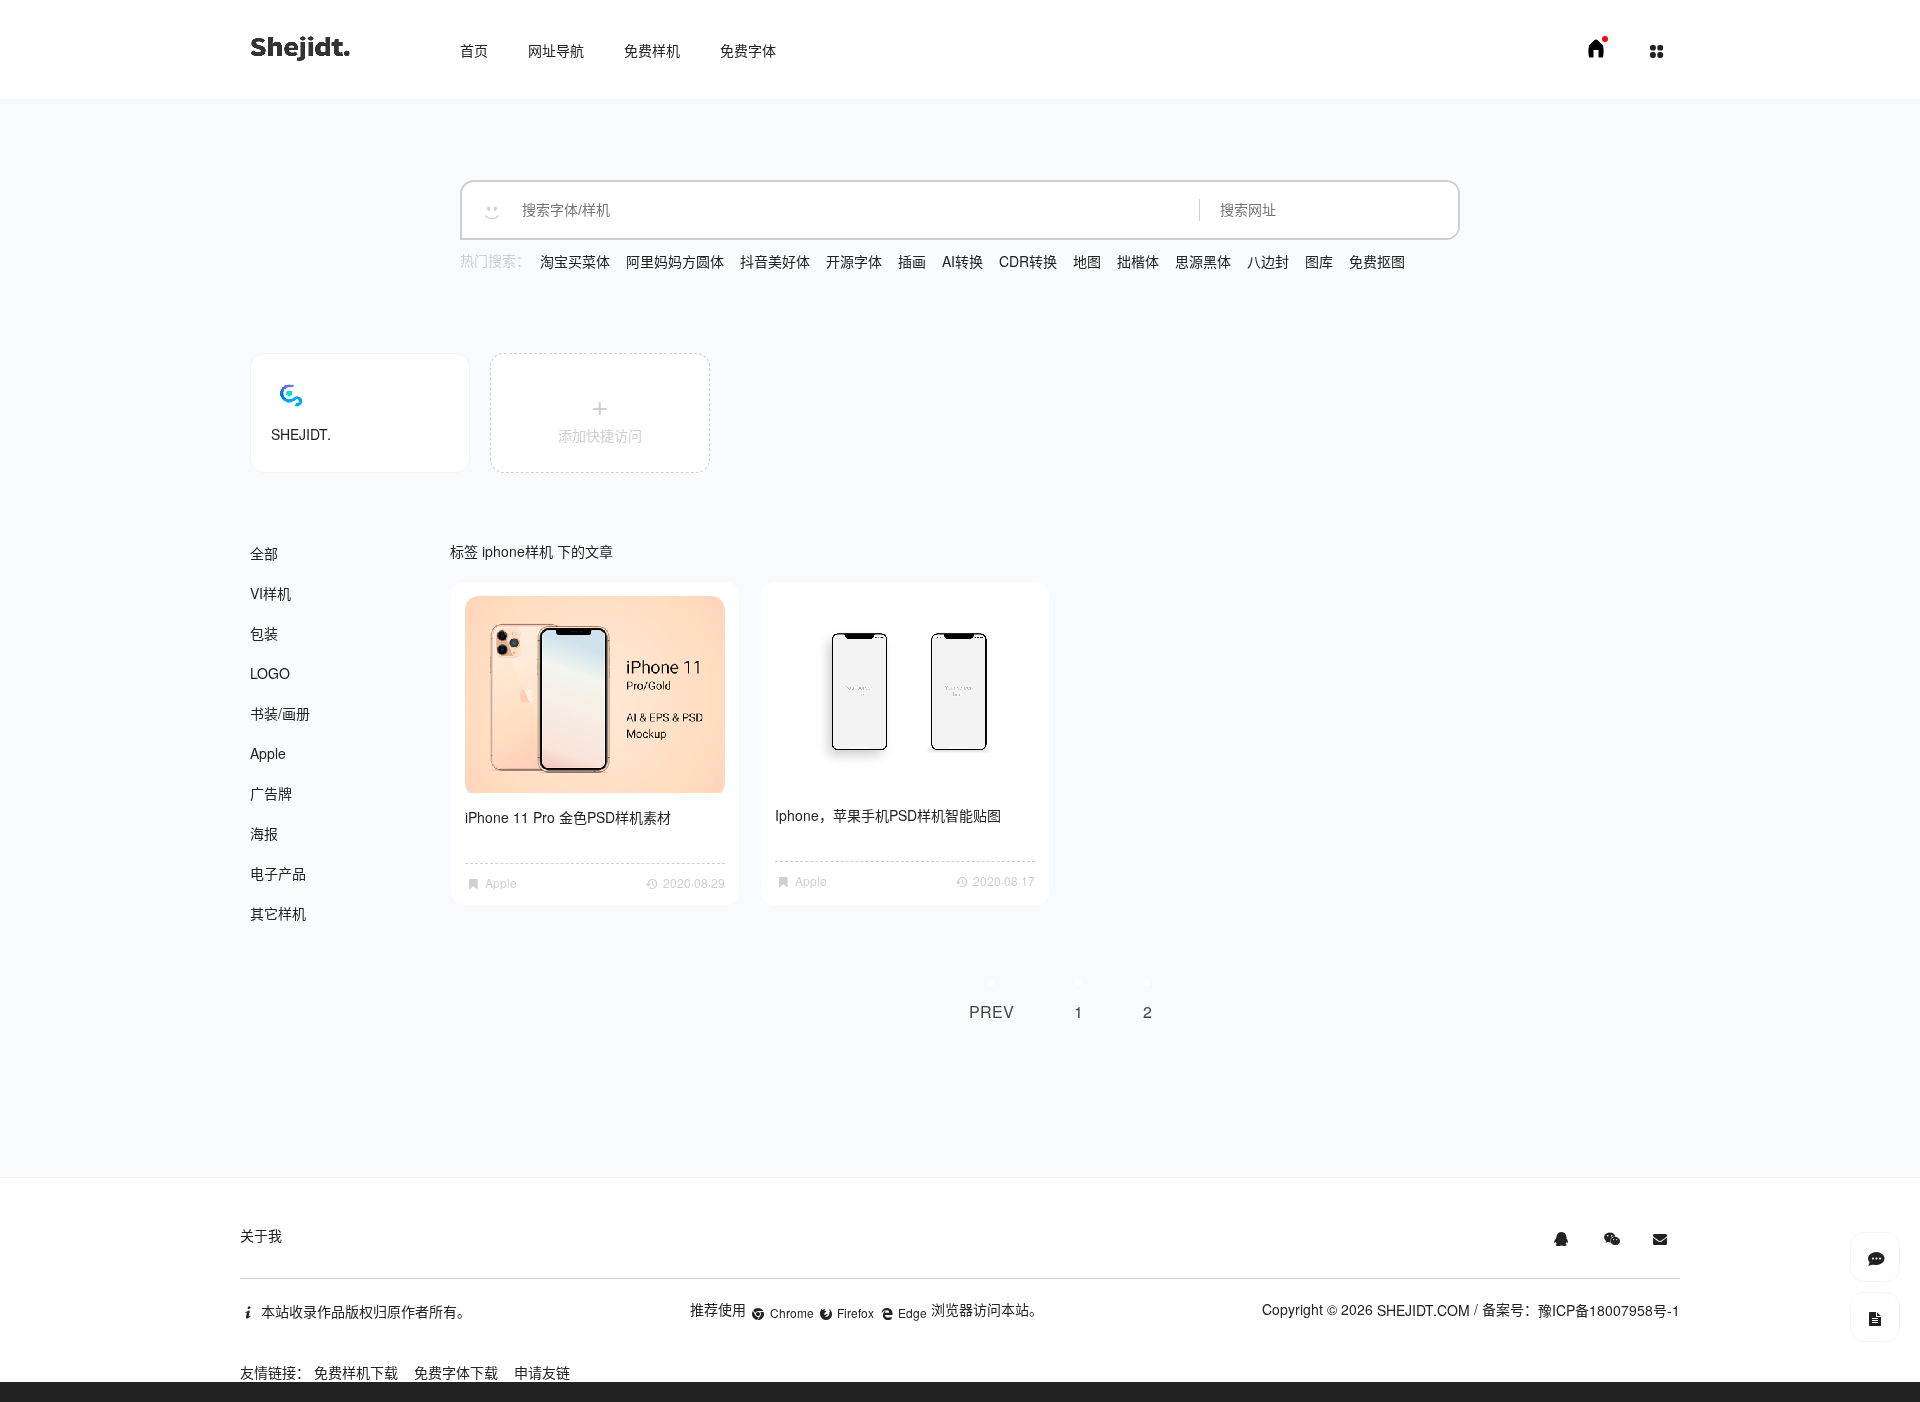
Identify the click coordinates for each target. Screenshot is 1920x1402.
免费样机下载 (356, 1372)
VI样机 (270, 593)
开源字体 (854, 261)
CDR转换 (1028, 261)
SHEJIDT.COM (1423, 1310)
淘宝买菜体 (575, 261)
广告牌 (271, 793)
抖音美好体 (775, 261)
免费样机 (652, 50)
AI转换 (962, 261)
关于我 (261, 1235)
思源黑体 (1203, 261)
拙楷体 (1138, 261)
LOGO (270, 673)
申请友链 (542, 1372)
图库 (1319, 261)
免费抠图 (1377, 261)
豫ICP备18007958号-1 (1609, 1310)
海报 (264, 833)
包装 (264, 633)
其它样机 (278, 913)
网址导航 (556, 50)
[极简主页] (1596, 54)
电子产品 (278, 873)
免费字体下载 (456, 1372)
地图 (1087, 261)
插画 (912, 261)
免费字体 (748, 50)
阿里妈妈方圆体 (675, 261)
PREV (991, 1011)
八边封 (1268, 261)
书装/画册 (280, 713)
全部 (264, 553)
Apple (268, 753)
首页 (474, 50)
